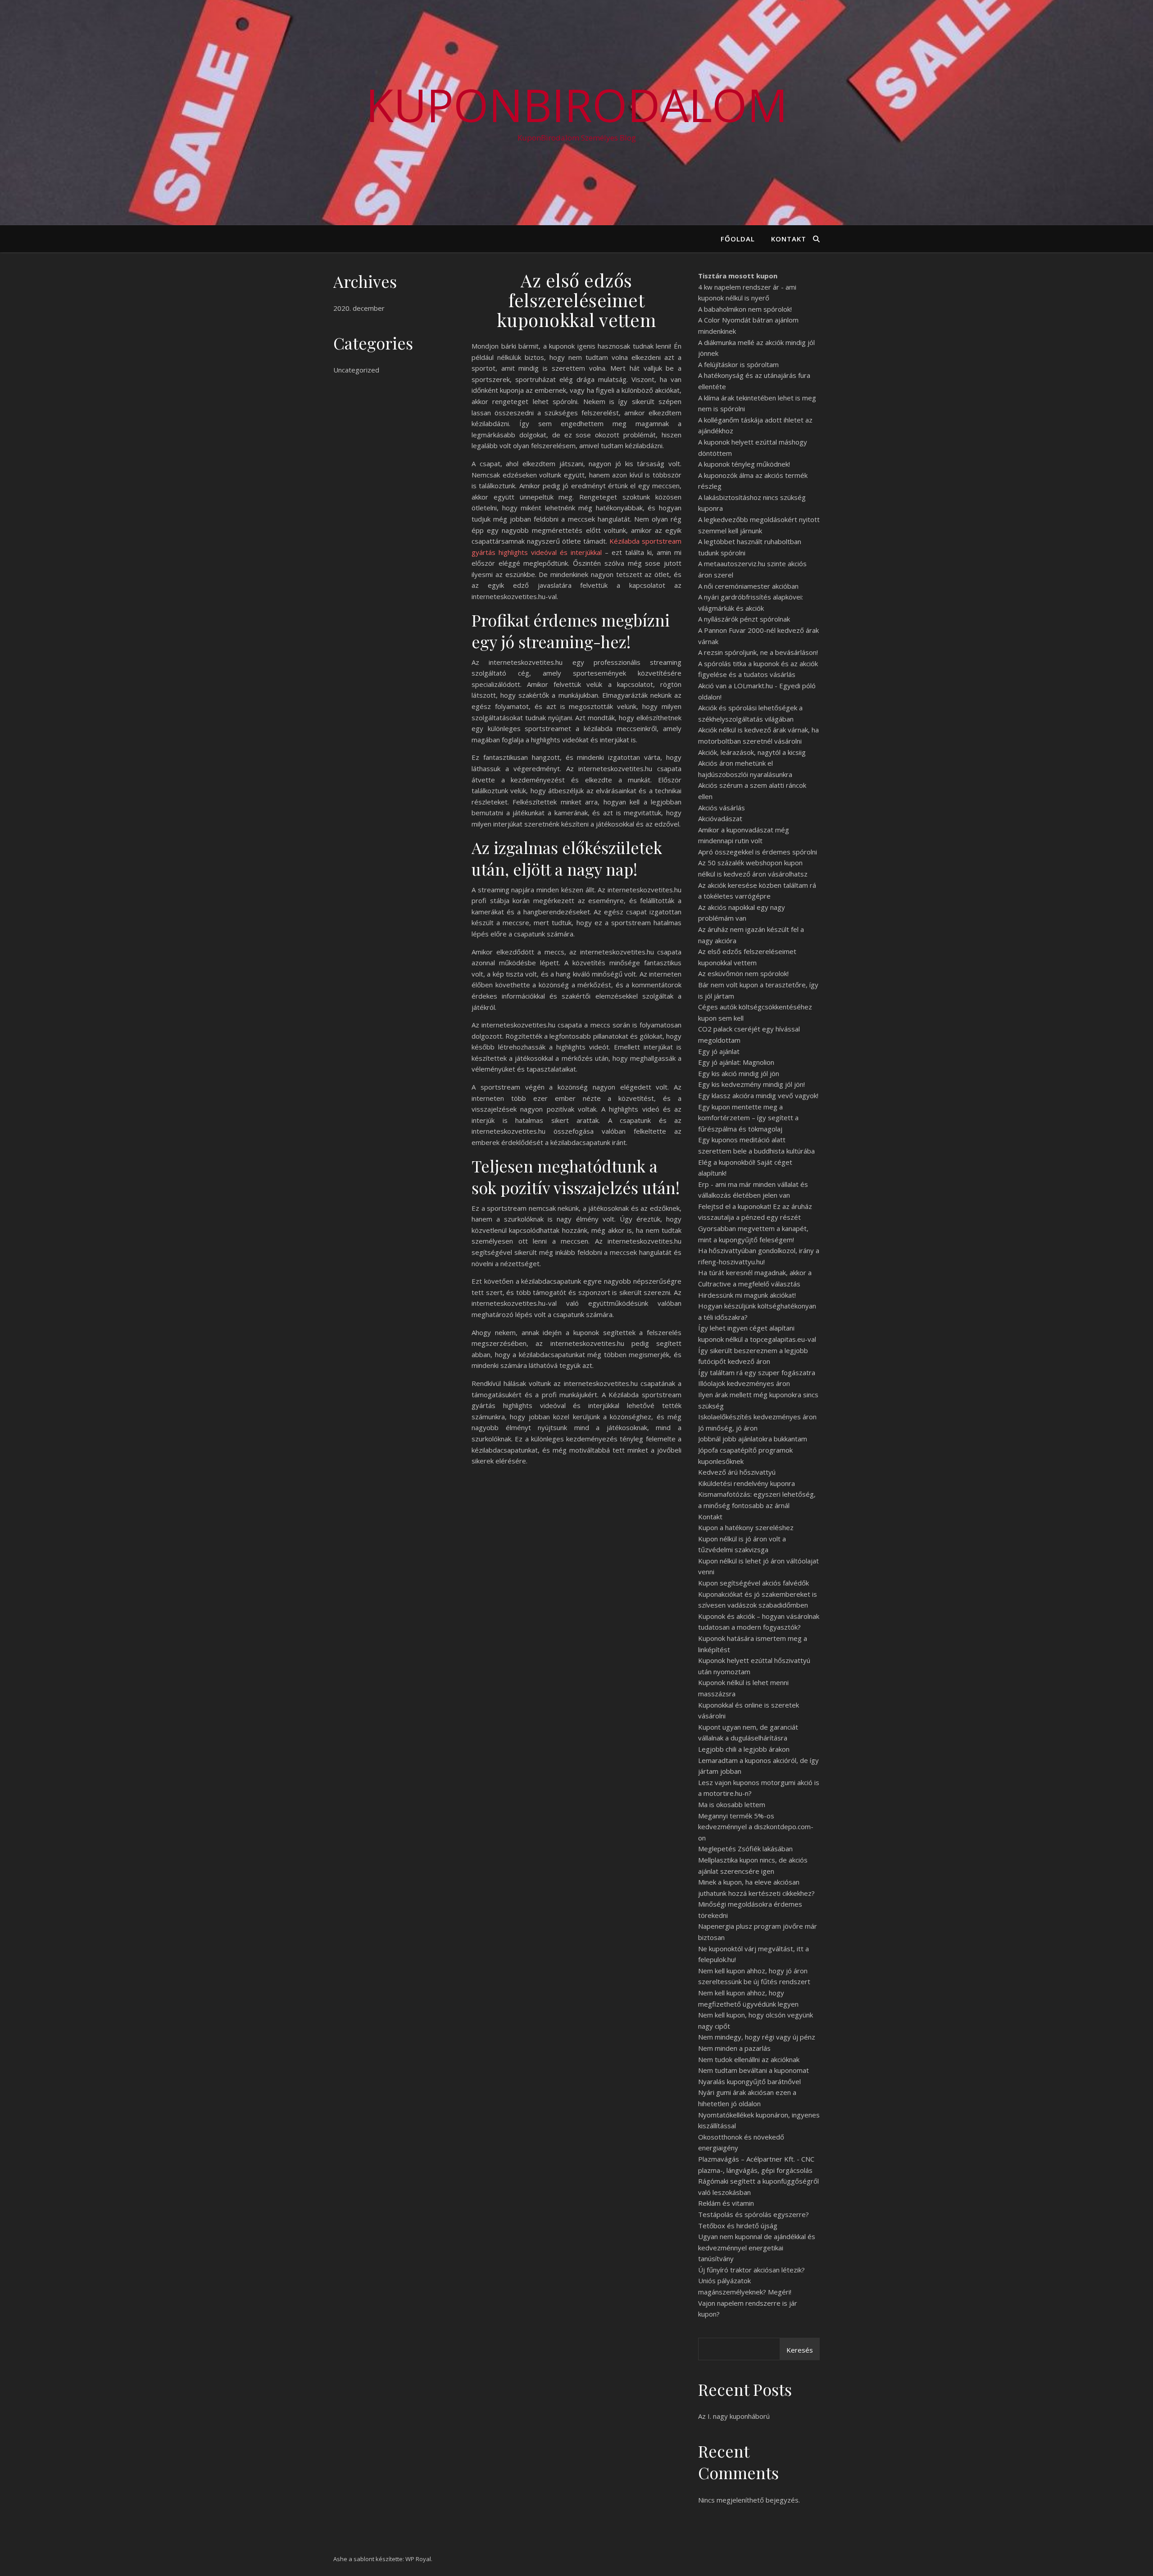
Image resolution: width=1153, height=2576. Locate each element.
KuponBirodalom (577, 104)
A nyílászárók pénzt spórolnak (744, 619)
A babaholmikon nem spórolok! (745, 309)
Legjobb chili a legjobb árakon (744, 1749)
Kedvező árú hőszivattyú (737, 1472)
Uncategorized (356, 370)
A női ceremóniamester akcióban (748, 586)
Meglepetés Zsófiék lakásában (745, 1849)
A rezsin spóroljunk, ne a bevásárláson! (758, 652)
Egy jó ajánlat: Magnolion (736, 1062)
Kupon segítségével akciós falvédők (754, 1583)
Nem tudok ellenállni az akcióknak (749, 2059)
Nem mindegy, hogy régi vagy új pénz (757, 2037)
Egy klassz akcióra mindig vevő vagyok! (758, 1095)
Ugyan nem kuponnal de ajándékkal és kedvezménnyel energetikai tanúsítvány (757, 2247)
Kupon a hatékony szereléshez (746, 1527)
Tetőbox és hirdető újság (738, 2226)
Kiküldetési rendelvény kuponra (747, 1483)
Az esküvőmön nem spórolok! (743, 973)
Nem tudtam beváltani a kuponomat (754, 2070)
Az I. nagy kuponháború (734, 2416)
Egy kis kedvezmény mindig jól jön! (751, 1084)
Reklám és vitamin (726, 2203)
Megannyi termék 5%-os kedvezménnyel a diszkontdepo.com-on (756, 1827)
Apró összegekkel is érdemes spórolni (758, 852)
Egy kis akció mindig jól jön (739, 1073)
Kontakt (789, 239)
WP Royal (418, 2559)
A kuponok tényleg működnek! (744, 464)
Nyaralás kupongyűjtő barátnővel (749, 2081)
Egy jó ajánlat (719, 1051)
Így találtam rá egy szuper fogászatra (757, 1372)
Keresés (800, 2350)
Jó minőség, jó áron (728, 1428)
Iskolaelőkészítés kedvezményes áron (757, 1417)
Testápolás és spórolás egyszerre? (754, 2214)
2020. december (359, 308)
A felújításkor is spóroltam (738, 364)
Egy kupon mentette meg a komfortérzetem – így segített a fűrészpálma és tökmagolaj (748, 1118)
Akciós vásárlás (722, 808)
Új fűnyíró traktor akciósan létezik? (751, 2270)
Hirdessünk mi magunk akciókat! (747, 1295)
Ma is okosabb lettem (732, 1804)
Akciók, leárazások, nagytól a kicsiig (752, 752)
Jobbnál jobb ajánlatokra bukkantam (753, 1439)
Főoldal (738, 239)
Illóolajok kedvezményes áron (744, 1383)
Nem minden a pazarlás (734, 2048)
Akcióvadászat (720, 818)
